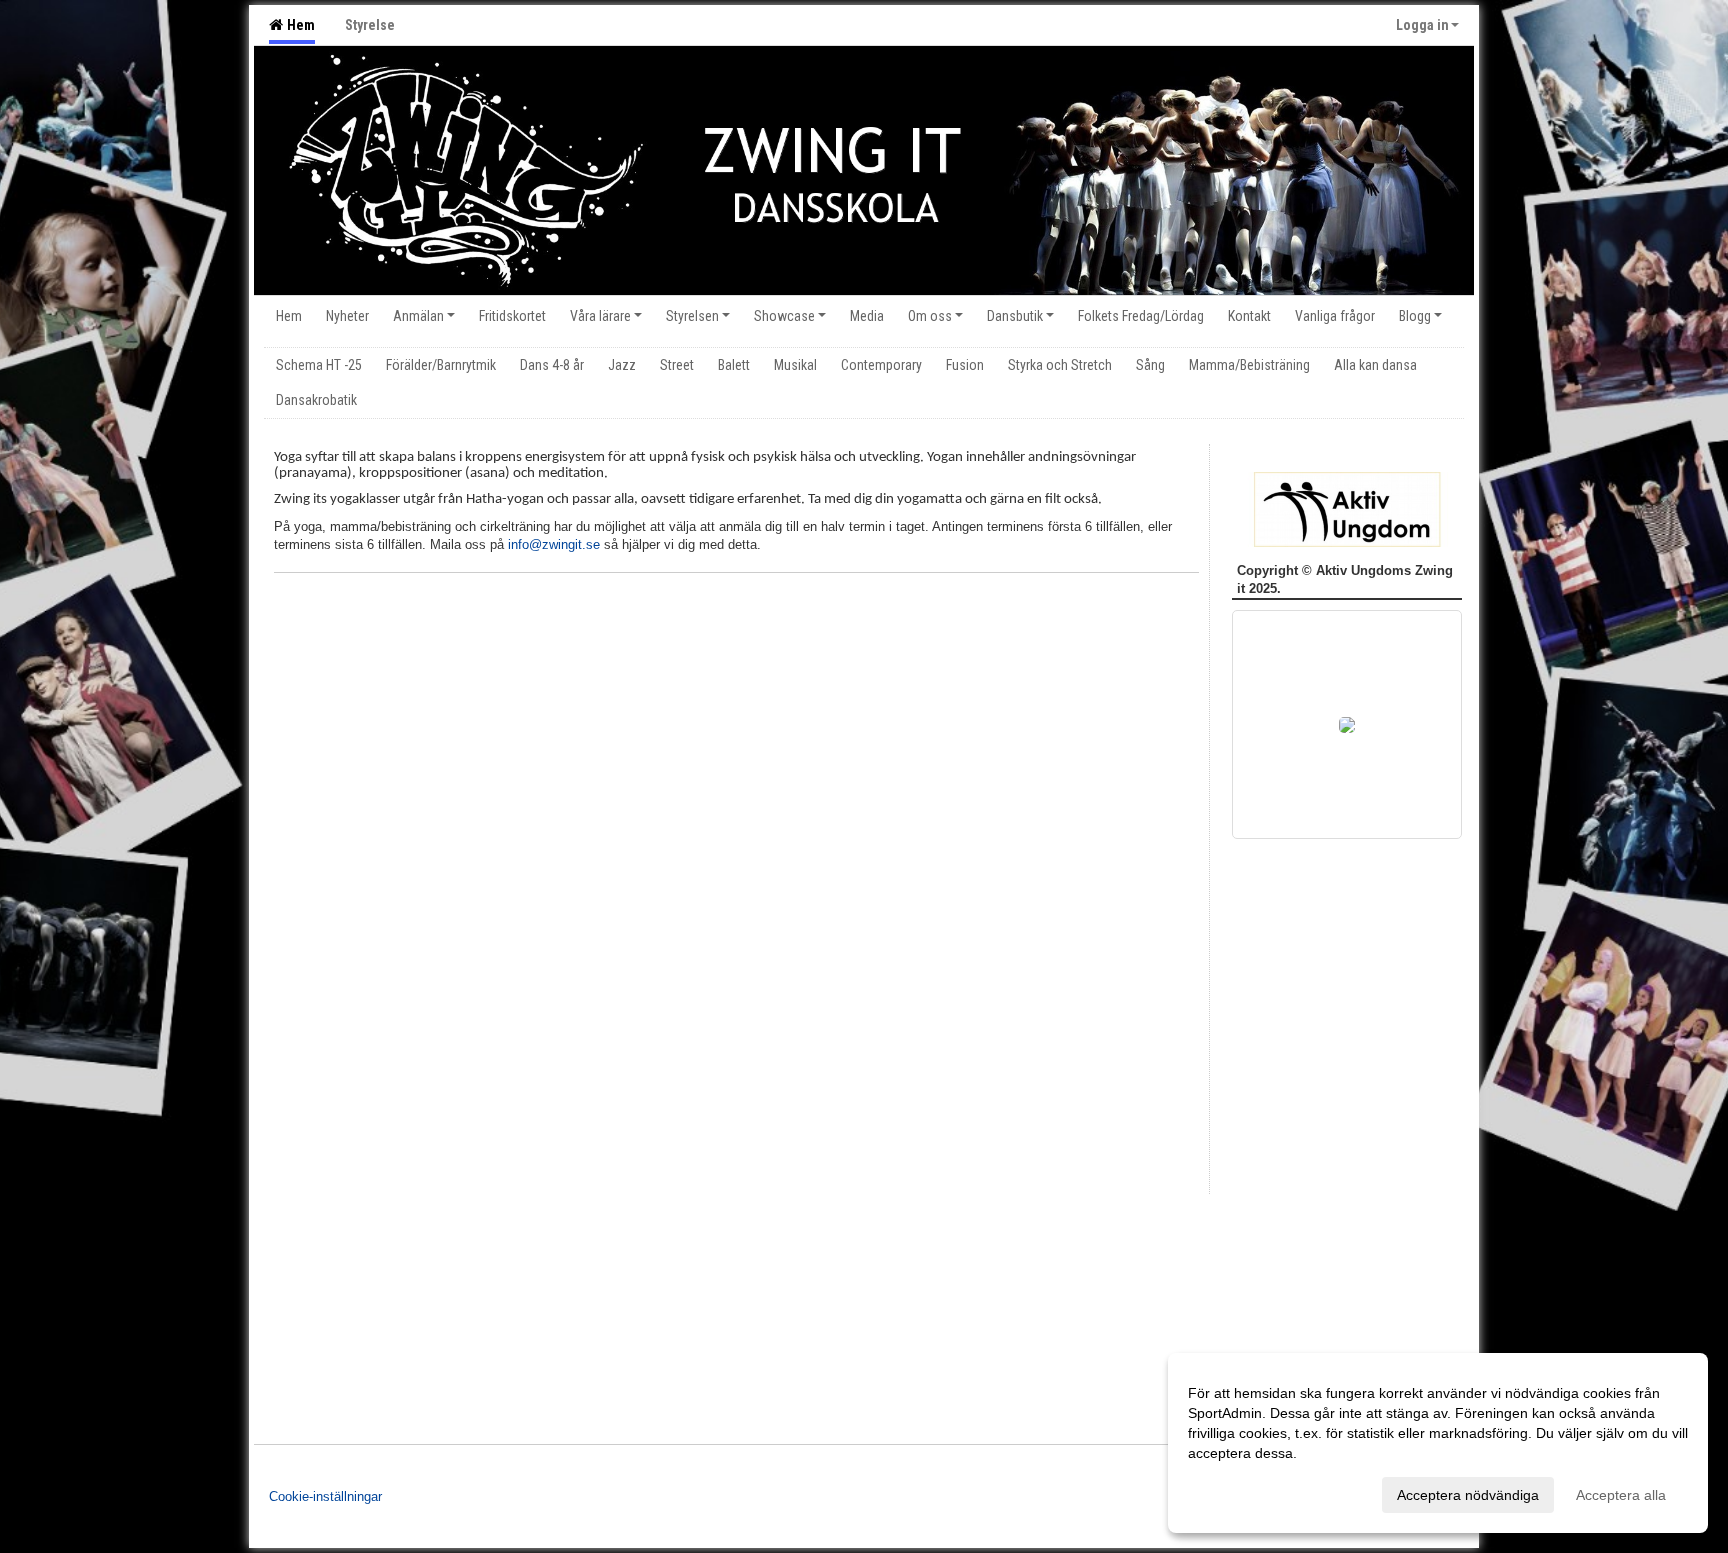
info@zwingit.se (554, 544)
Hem (298, 25)
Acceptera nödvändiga (1468, 1495)
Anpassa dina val (1242, 1492)
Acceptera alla (1621, 1495)
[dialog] (1438, 1443)
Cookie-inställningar (325, 1496)
